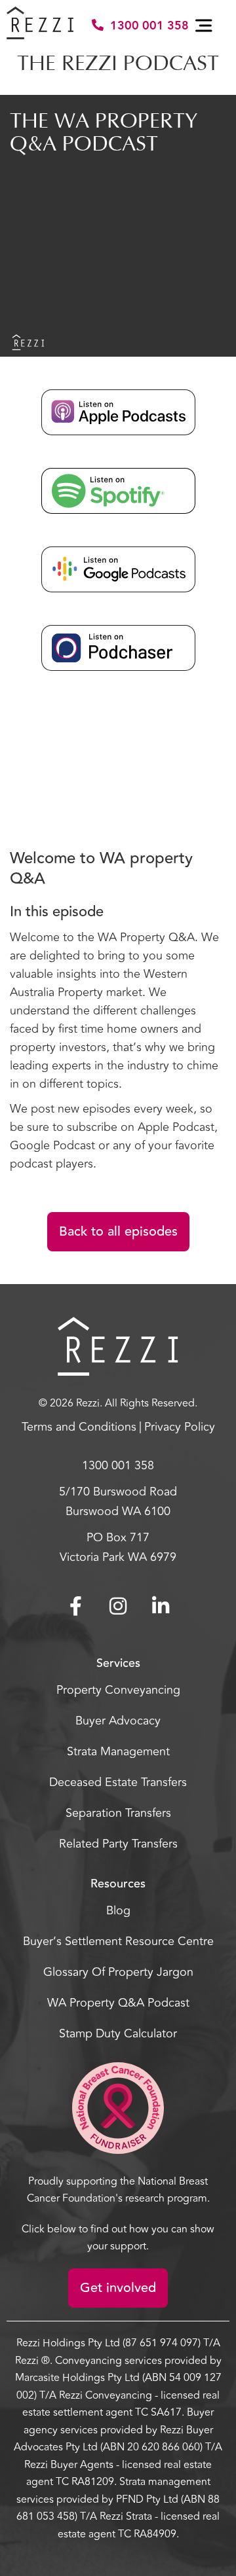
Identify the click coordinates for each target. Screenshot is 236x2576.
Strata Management (118, 1751)
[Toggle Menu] (206, 26)
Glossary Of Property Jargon (118, 1972)
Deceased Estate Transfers (118, 1782)
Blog (118, 1910)
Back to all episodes (118, 1231)
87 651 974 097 (162, 2343)
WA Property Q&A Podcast (118, 2003)
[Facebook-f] (75, 1606)
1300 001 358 (149, 26)
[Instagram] (118, 1606)
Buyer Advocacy (118, 1721)
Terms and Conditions (79, 1427)
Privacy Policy (180, 1427)
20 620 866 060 (164, 2447)
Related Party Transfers (118, 1844)
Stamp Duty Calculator (118, 2033)
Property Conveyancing (118, 1690)
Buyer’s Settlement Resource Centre (118, 1941)
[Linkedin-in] (161, 1606)
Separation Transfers (118, 1813)
